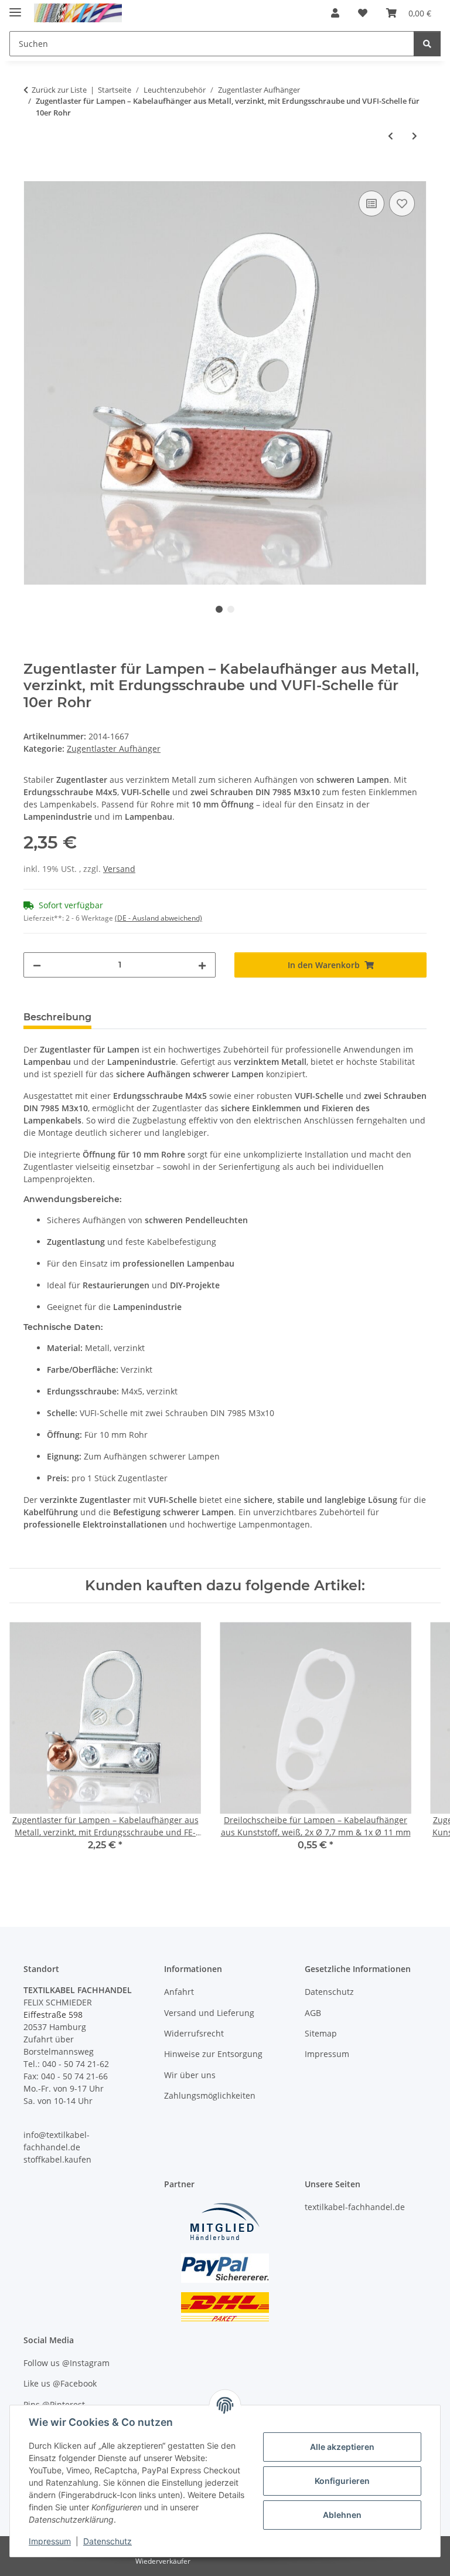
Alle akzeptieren (342, 2447)
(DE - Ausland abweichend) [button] (158, 918)
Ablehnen (342, 2515)
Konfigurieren (342, 2481)
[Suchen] (427, 44)
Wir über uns (190, 2075)
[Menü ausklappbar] (15, 7)
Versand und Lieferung (209, 2013)
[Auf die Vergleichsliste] (371, 203)
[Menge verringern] (37, 965)
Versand (119, 869)
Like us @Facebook (60, 2383)
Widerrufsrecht (194, 2033)
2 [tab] (231, 609)
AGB (313, 2013)
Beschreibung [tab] (57, 1017)
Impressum (50, 2541)
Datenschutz (108, 2541)
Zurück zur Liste (59, 90)
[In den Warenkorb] (33, 175)
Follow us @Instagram (67, 2363)
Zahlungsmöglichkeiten (210, 2095)
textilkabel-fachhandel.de (355, 2207)
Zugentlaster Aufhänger (114, 749)
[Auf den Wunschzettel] (402, 203)
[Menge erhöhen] (202, 965)
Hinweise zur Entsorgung (213, 2054)
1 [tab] (219, 609)
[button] (335, 13)
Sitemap (321, 2033)
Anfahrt (179, 1992)
